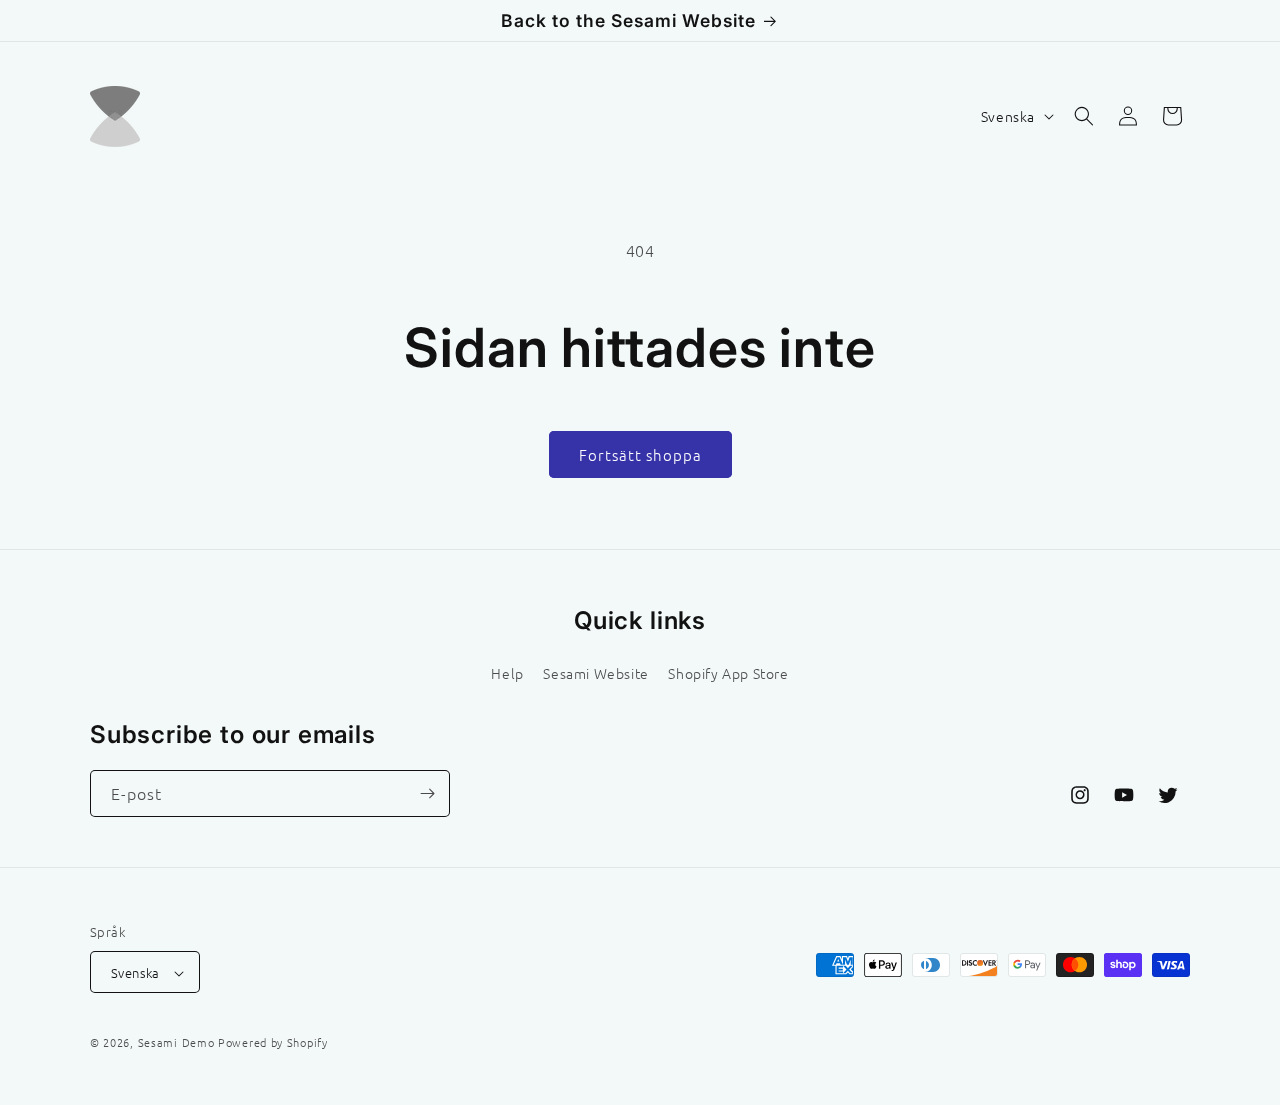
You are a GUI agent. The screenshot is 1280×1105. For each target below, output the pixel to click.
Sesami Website (595, 672)
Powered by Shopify (273, 1043)
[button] (1084, 116)
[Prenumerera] (427, 793)
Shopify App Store (728, 672)
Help (507, 672)
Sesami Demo (176, 1043)
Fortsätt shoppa (640, 454)
